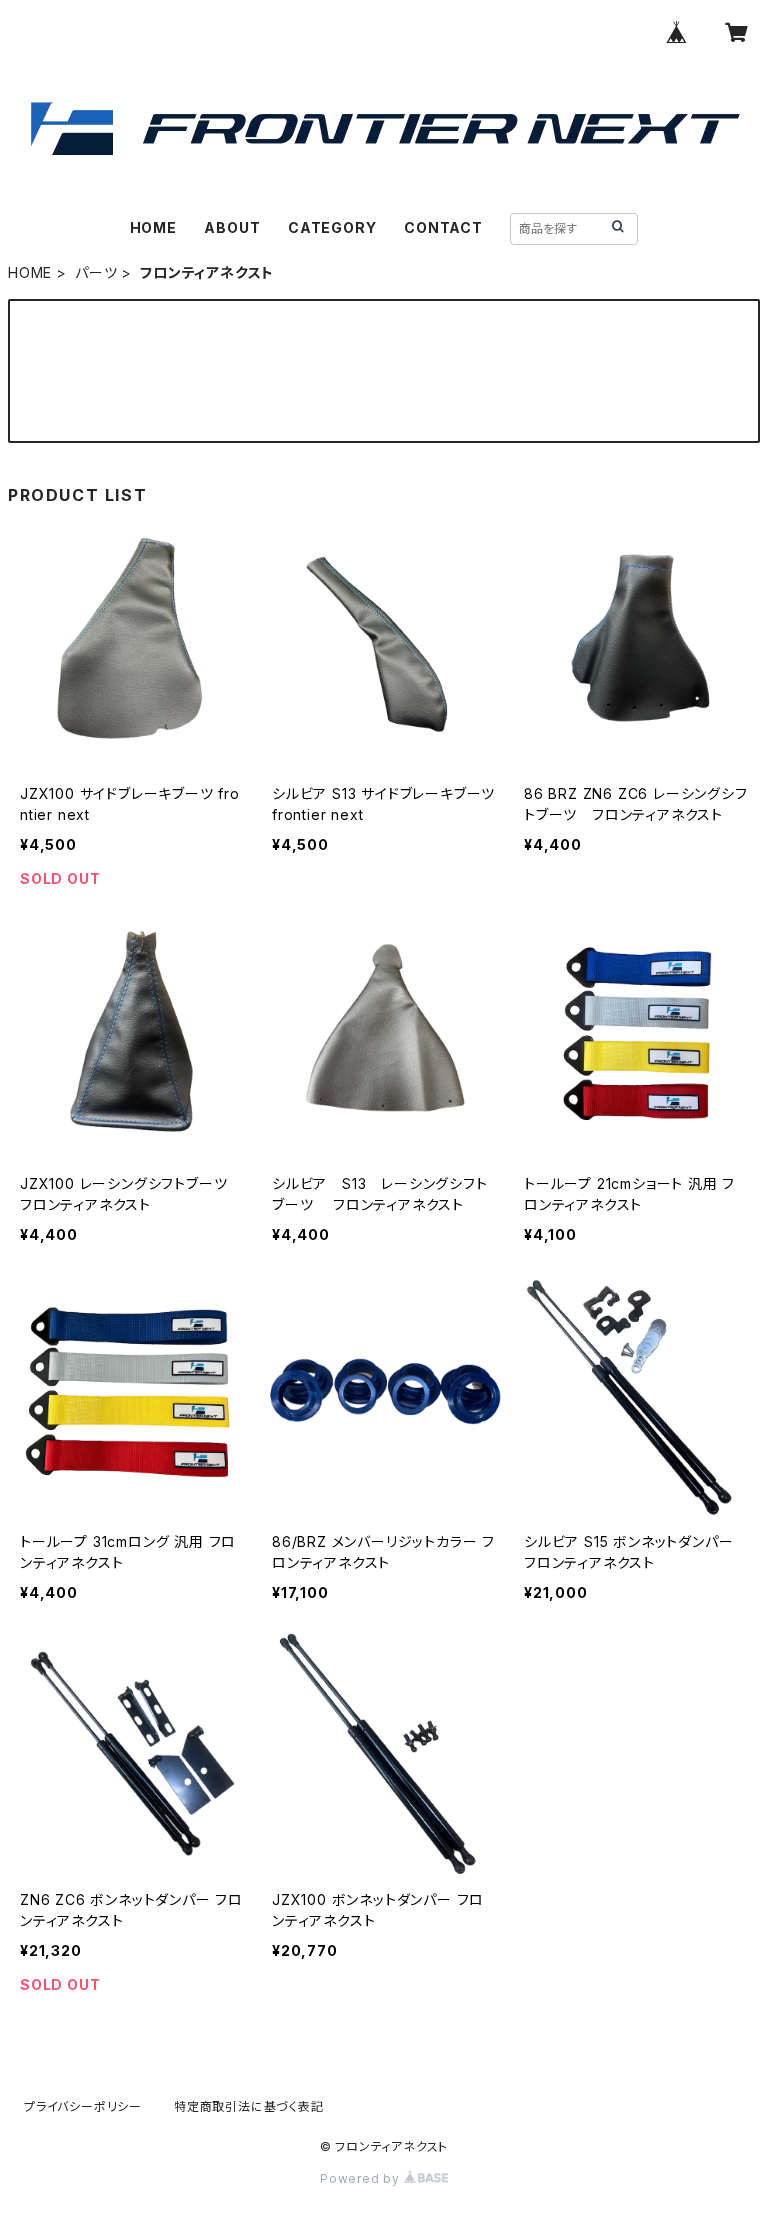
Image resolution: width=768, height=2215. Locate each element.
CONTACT (443, 227)
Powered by (362, 2178)
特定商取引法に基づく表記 (249, 2106)
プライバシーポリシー (83, 2106)
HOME (153, 227)
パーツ (96, 272)
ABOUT (232, 227)
